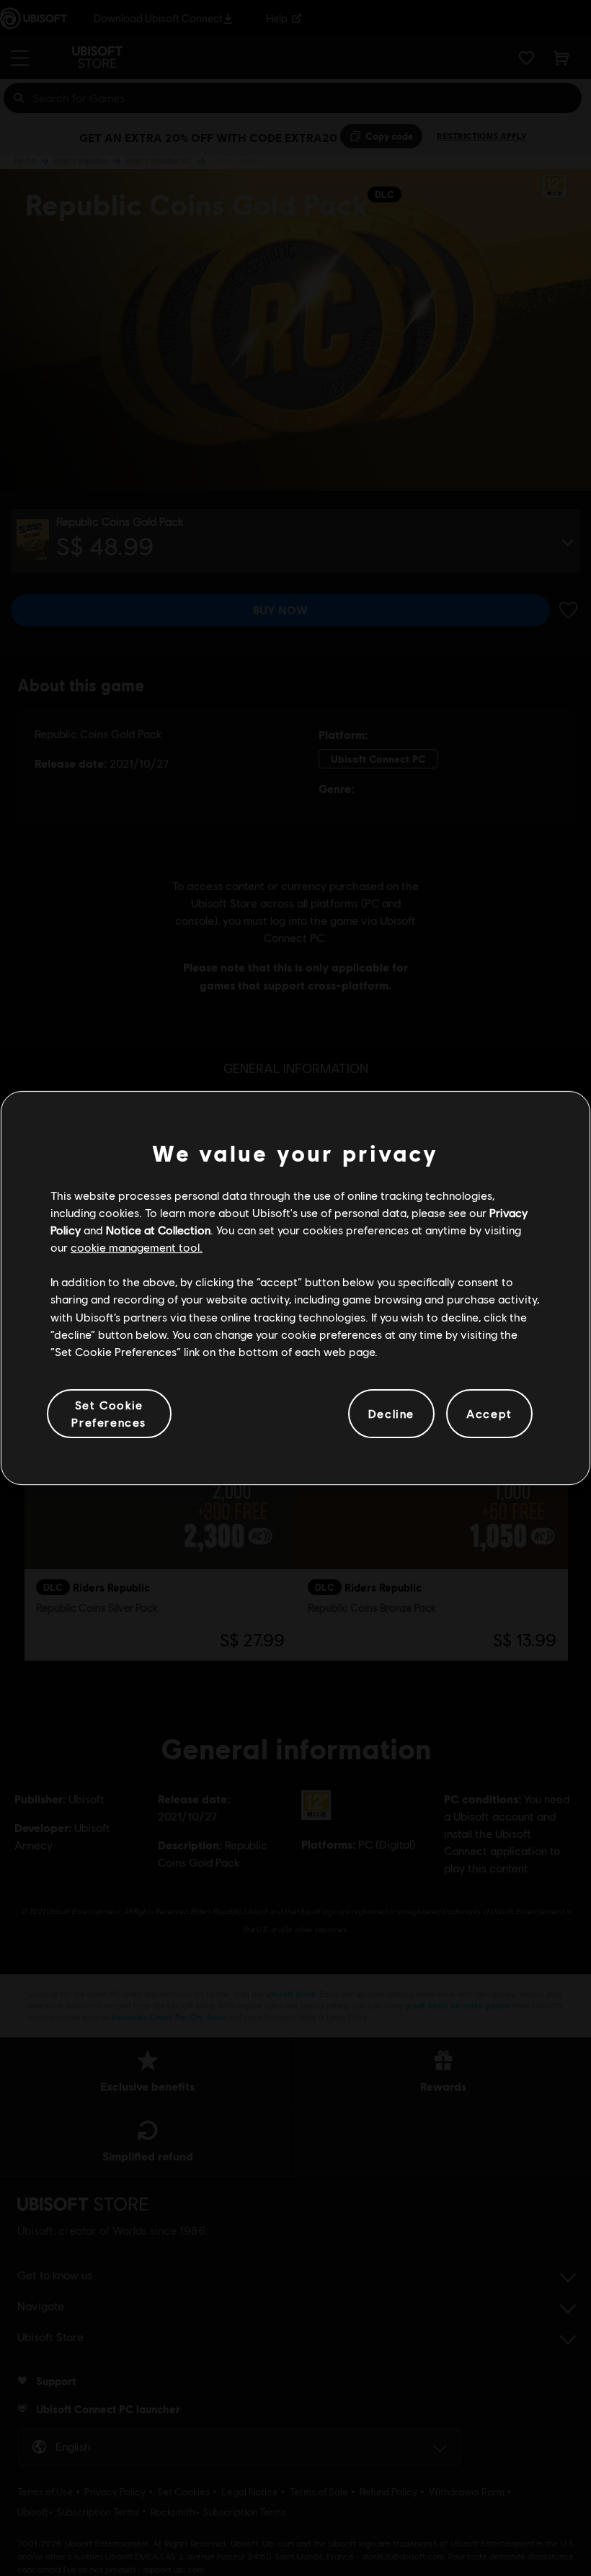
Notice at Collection (158, 1230)
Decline (391, 1413)
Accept (489, 1413)
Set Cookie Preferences (109, 1413)
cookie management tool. (137, 1247)
